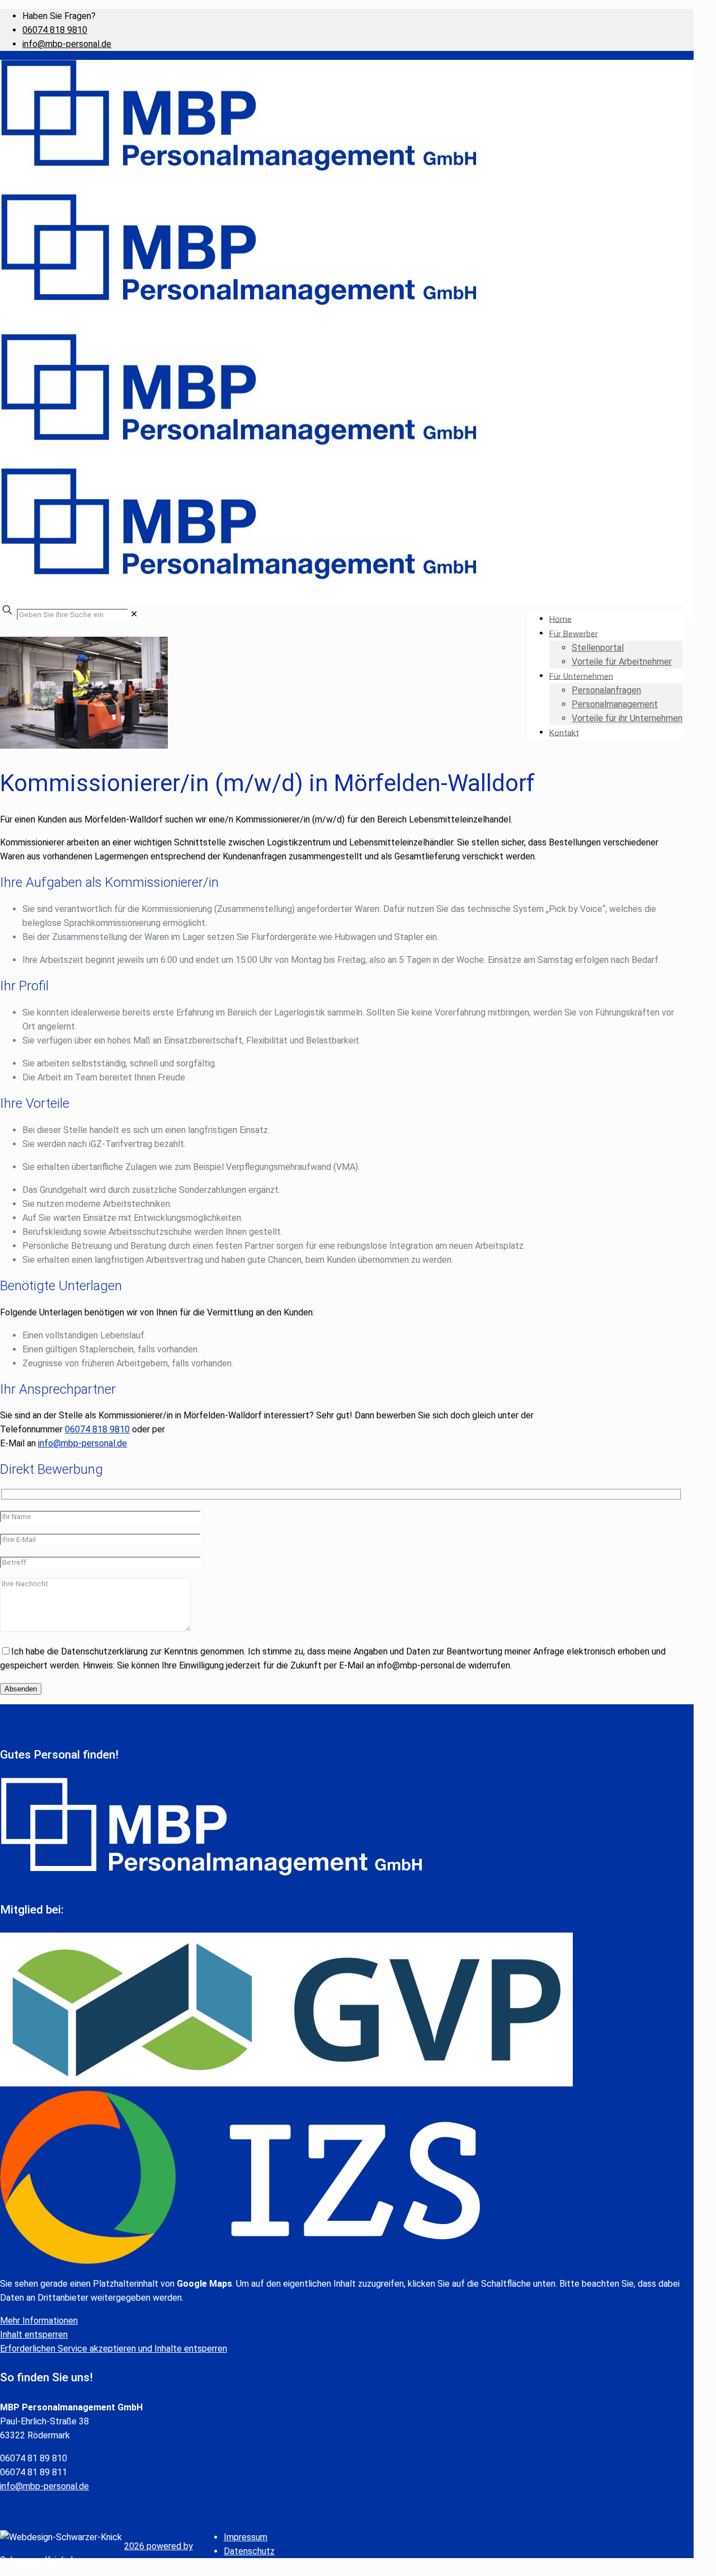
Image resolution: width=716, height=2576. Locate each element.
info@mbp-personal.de (67, 44)
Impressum (246, 2537)
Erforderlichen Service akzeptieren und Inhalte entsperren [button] (114, 2349)
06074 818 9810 (55, 30)
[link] (134, 614)
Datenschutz (249, 2551)
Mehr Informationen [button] (39, 2321)
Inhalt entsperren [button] (34, 2335)
